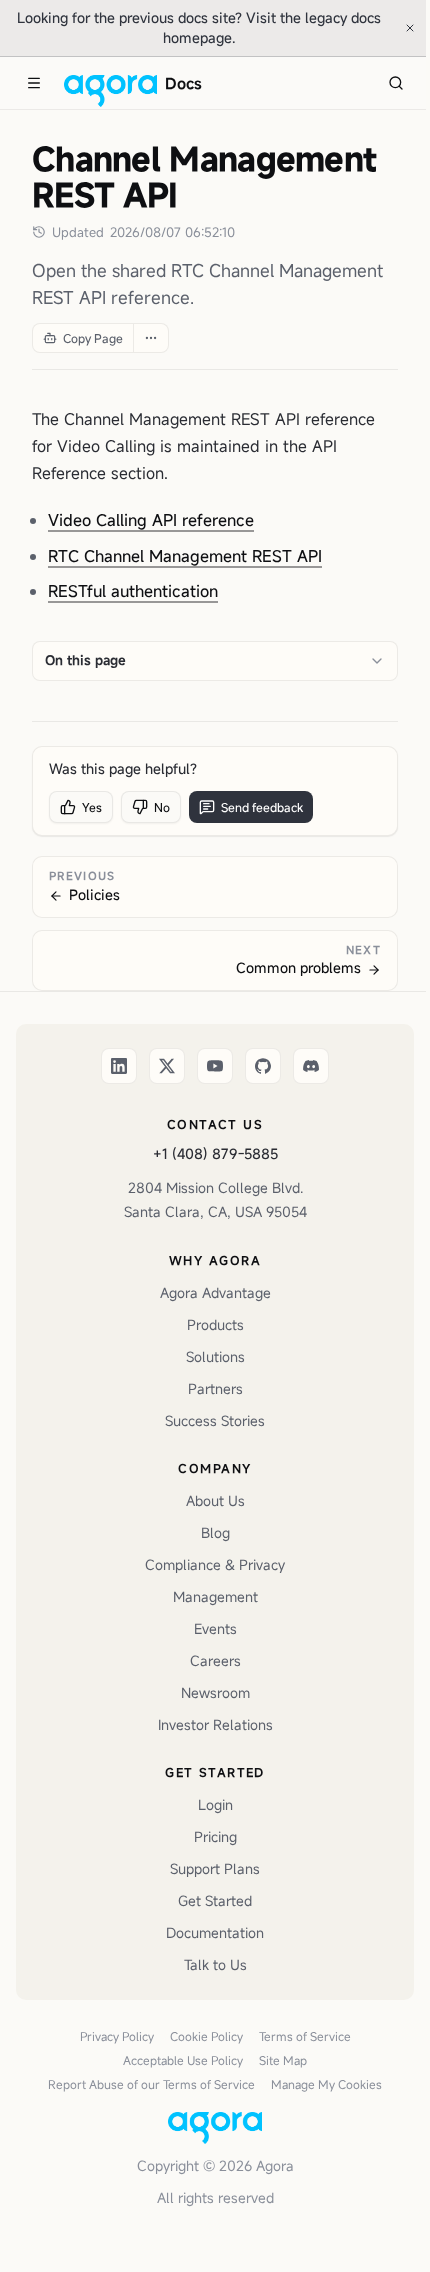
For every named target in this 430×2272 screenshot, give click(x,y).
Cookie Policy (206, 2036)
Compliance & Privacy (215, 1564)
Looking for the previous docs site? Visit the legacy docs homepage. (199, 27)
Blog (215, 1532)
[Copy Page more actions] (150, 338)
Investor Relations (215, 1724)
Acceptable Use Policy (183, 2060)
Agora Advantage (215, 1292)
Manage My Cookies (326, 2084)
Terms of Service (305, 2036)
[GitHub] (263, 1066)
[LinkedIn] (119, 1066)
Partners (215, 1388)
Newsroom (215, 1692)
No (162, 807)
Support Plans (215, 1868)
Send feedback (262, 807)
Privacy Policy (117, 2036)
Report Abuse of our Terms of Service (151, 2084)
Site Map (283, 2060)
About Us (215, 1500)
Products (215, 1324)
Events (215, 1628)
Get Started (215, 1900)
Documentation (215, 1932)
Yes (92, 807)
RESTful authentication (133, 591)
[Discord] (311, 1066)
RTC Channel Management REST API (185, 556)
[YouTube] (215, 1066)
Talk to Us (215, 1964)
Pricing (215, 1836)
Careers (215, 1660)
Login (215, 1804)
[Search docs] (396, 83)
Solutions (215, 1356)
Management (215, 1596)
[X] (167, 1066)
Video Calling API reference (151, 520)
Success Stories (215, 1420)
